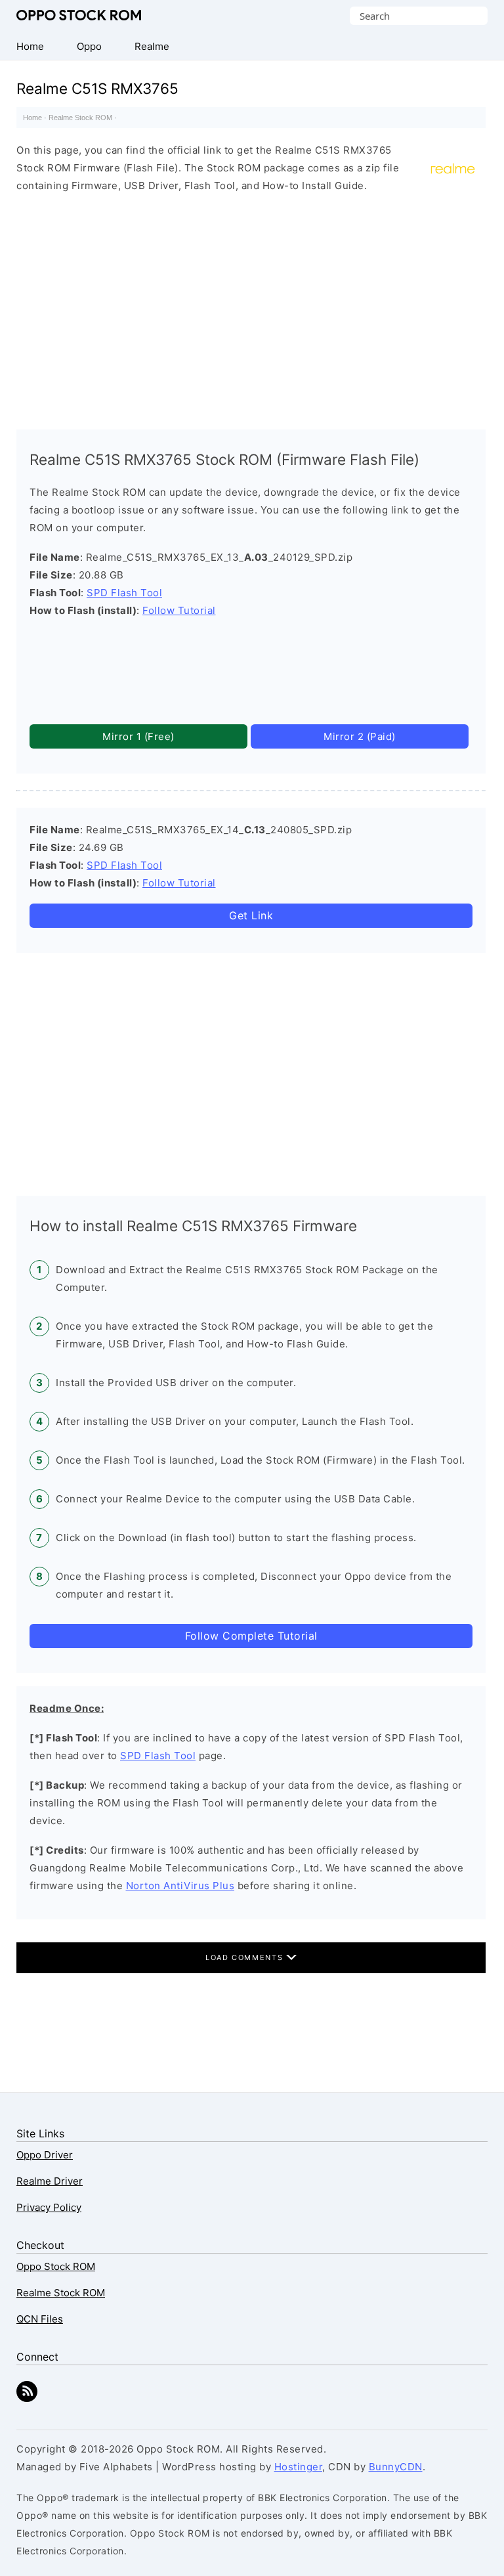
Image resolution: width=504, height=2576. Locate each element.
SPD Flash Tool (124, 593)
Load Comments (246, 1957)
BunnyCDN (396, 2467)
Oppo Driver (45, 2155)
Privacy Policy (49, 2207)
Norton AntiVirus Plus (180, 1886)
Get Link (251, 915)
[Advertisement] (251, 308)
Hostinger (299, 2467)
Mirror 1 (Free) (138, 736)
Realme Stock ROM (80, 118)
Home (32, 118)
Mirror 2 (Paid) (360, 736)
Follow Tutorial (179, 610)
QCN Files (40, 2319)
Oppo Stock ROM (79, 15)
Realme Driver (50, 2181)
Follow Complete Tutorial (251, 1636)
